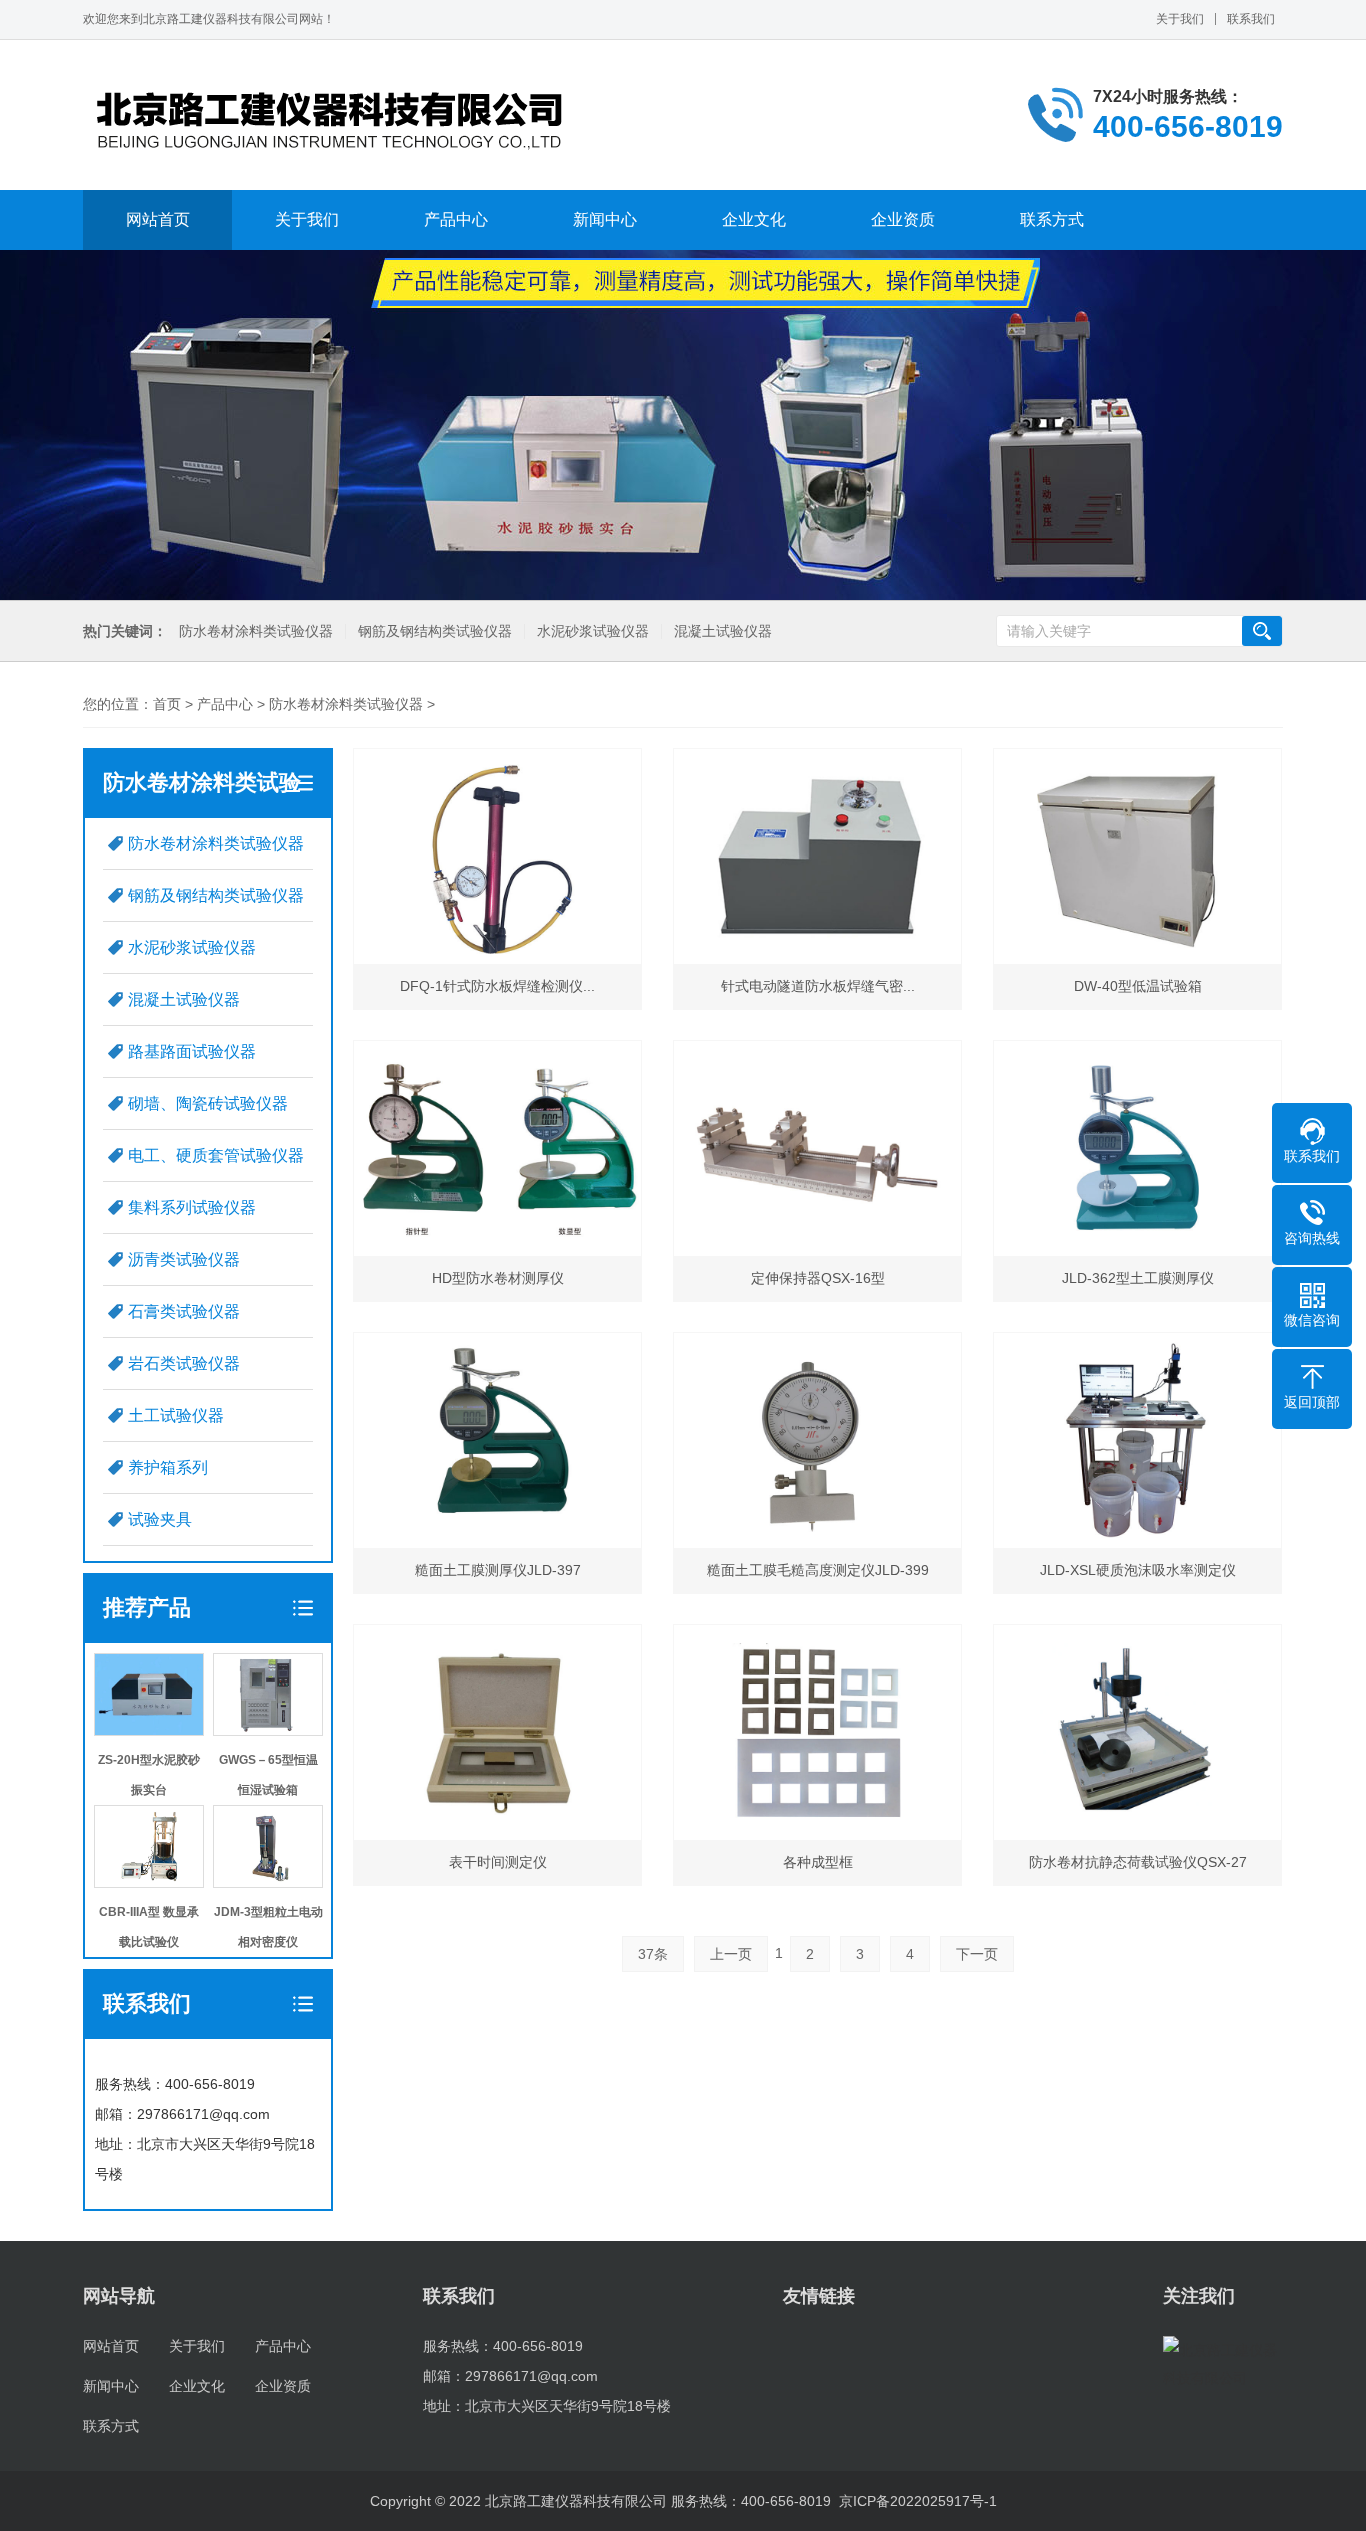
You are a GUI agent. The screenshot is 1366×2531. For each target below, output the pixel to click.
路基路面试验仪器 (192, 1051)
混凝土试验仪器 (723, 631)
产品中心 (456, 219)
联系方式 (1052, 219)
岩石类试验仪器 (184, 1363)
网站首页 (158, 219)
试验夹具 (160, 1519)
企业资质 (903, 219)
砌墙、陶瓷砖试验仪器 (208, 1103)
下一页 (977, 1954)
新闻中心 (605, 219)
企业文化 (754, 219)
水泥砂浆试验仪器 (593, 631)
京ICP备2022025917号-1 (918, 2501)
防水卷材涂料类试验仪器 (256, 631)
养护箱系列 (168, 1467)
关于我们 (1180, 19)
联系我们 (1251, 19)
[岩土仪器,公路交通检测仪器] (333, 115)
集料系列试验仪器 (192, 1207)
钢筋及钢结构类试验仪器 (435, 631)
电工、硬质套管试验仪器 (216, 1155)
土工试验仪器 (176, 1415)
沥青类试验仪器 (184, 1259)
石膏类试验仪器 (184, 1311)
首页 (167, 704)
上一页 (731, 1954)
